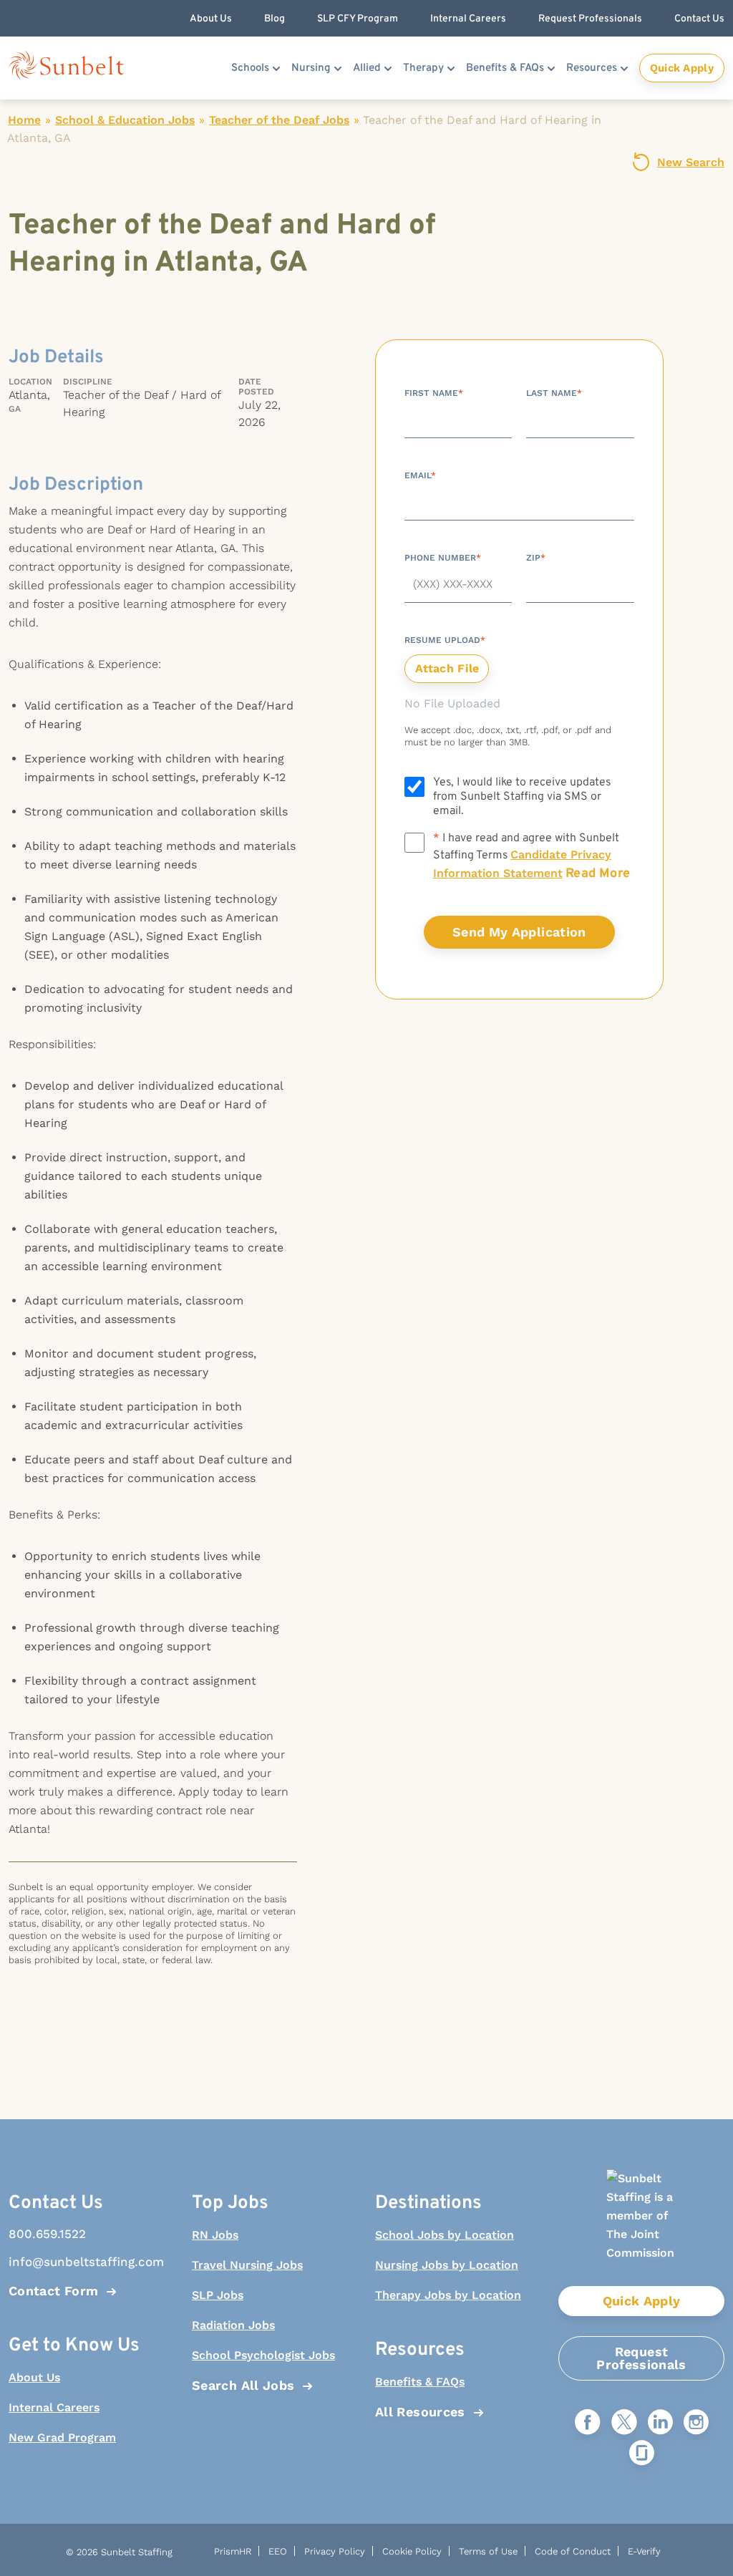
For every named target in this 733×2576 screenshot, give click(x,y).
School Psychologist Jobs (263, 2355)
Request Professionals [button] (590, 19)
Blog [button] (275, 19)
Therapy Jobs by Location (448, 2295)
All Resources (420, 2412)
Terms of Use (488, 2551)
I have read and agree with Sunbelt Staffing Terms (531, 857)
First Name (434, 393)
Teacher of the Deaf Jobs (279, 120)
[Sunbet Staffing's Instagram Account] (696, 2423)
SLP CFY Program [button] (358, 19)
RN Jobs (215, 2235)
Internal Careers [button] (468, 19)
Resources (592, 68)
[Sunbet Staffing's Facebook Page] (588, 2423)
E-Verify (644, 2551)
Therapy (423, 68)
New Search (691, 162)
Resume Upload (445, 640)
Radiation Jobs (233, 2325)
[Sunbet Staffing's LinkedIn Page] (660, 2423)
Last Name (554, 393)
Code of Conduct (573, 2551)
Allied (367, 68)
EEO (278, 2551)
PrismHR (233, 2551)
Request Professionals (641, 2358)
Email (420, 475)
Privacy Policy (335, 2551)
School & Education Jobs (125, 120)
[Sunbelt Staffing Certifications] (641, 2228)
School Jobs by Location (445, 2235)
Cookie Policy (412, 2551)
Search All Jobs (243, 2385)
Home (24, 120)
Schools (250, 68)
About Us (34, 2377)
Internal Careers (54, 2407)
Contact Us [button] (699, 19)
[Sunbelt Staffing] (66, 68)
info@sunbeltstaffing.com (86, 2262)
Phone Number (443, 558)
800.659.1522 (47, 2234)
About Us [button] (211, 19)
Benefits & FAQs (505, 68)
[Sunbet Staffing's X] (624, 2423)
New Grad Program (62, 2437)
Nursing (311, 68)
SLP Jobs (218, 2295)
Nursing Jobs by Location (447, 2265)
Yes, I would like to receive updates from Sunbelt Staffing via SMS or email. (522, 797)
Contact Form (53, 2291)
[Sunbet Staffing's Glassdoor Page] (642, 2454)
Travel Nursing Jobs (247, 2265)
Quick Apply (682, 68)
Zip (536, 558)
